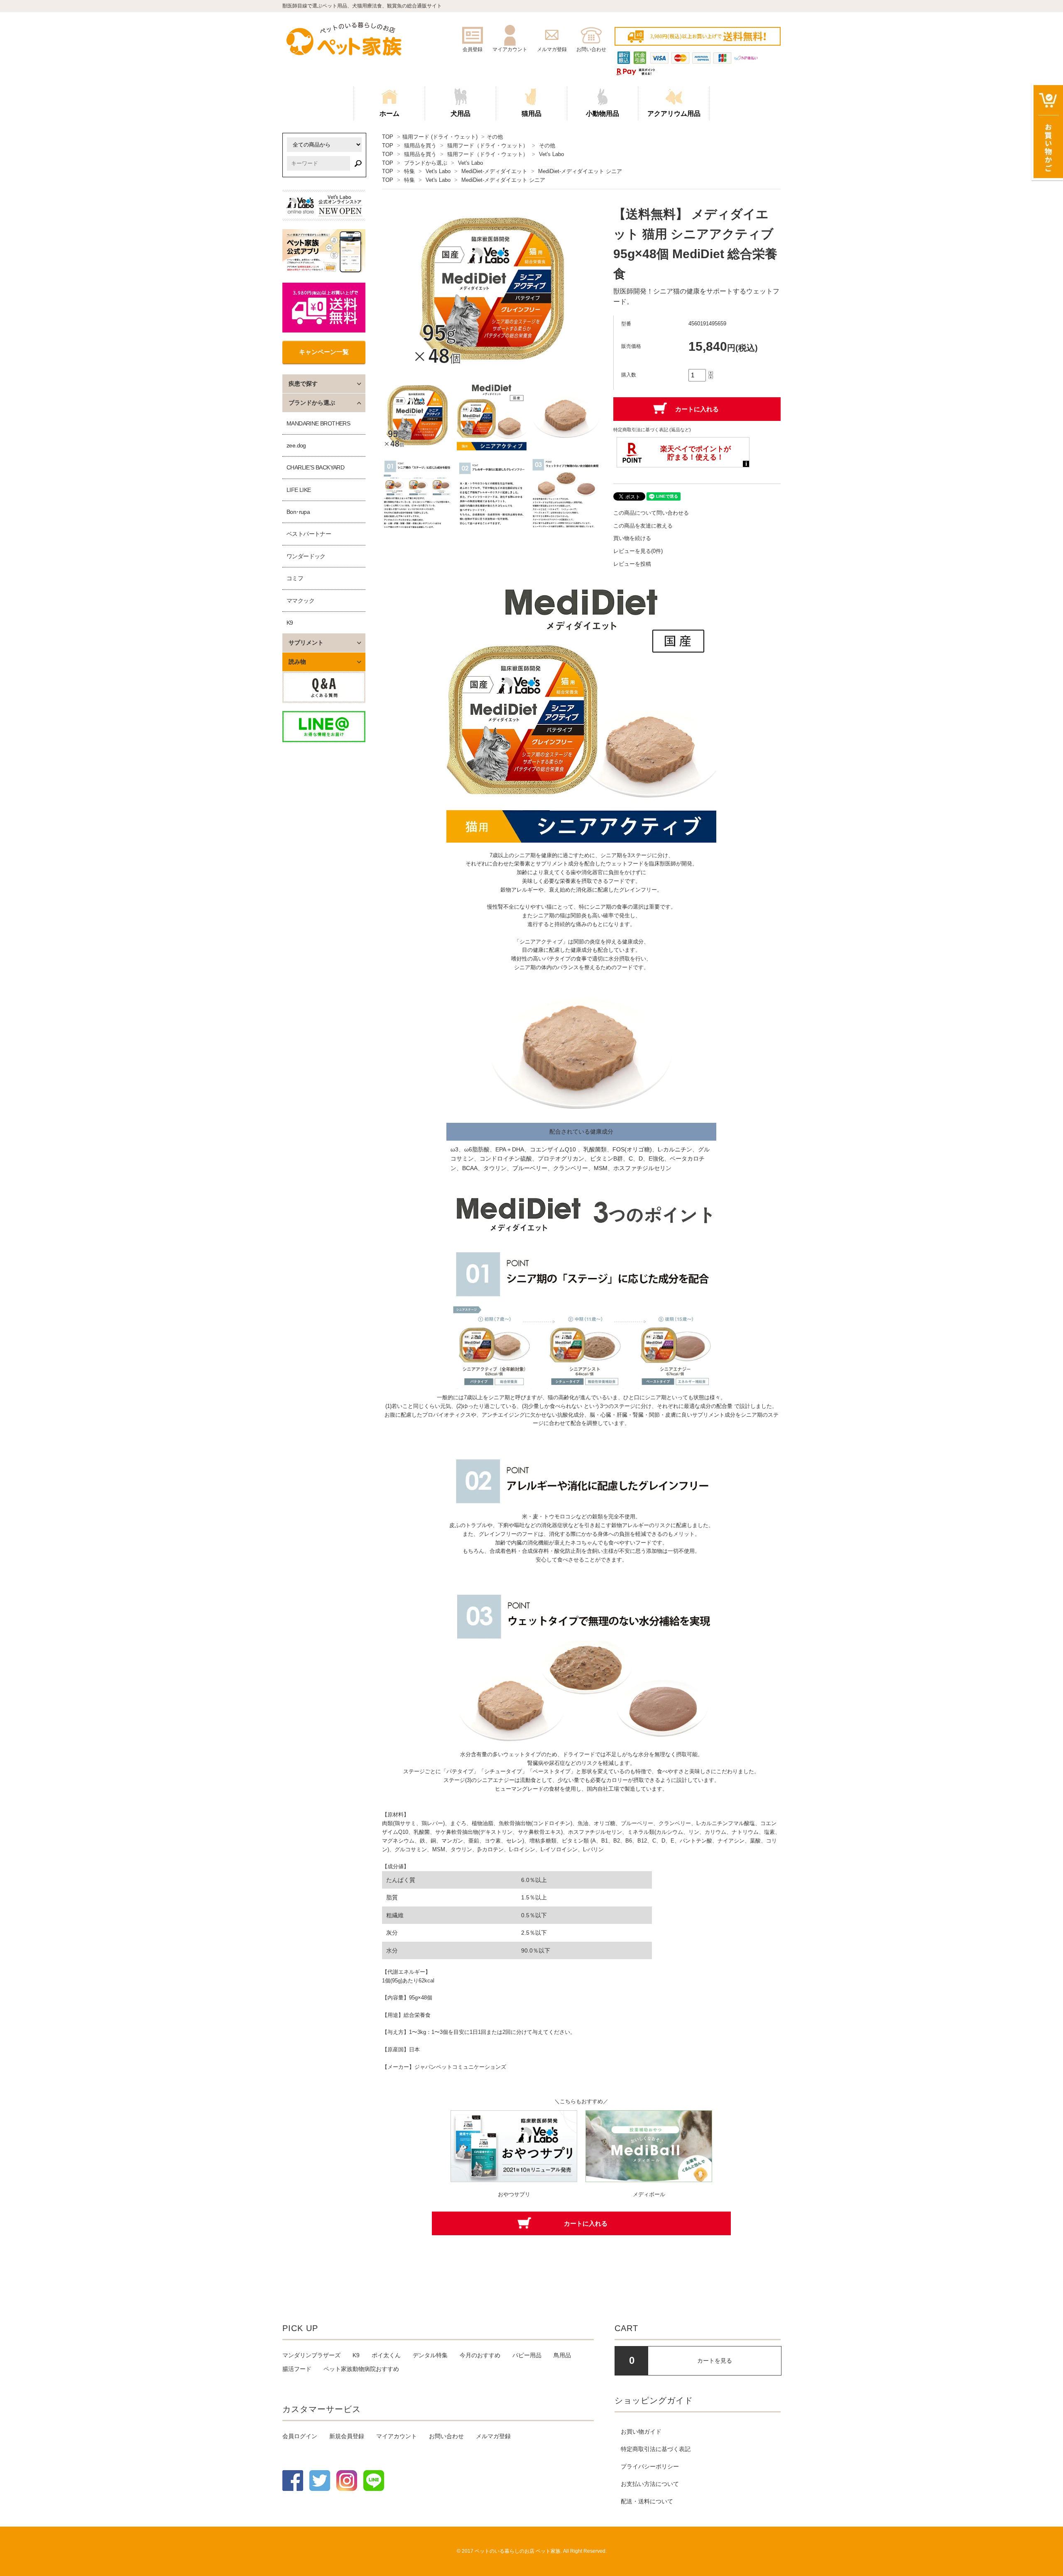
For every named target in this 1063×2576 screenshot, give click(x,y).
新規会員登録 (347, 2436)
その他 (495, 137)
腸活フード (297, 2369)
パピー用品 (527, 2355)
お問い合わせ (446, 2436)
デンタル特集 (430, 2355)
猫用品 (531, 114)
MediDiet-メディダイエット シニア (580, 171)
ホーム (389, 114)
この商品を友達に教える (643, 526)
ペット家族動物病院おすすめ (361, 2369)
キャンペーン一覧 (324, 352)
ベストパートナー (309, 534)
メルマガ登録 (493, 2436)
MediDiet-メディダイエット (494, 171)
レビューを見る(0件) (638, 551)
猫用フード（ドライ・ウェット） (488, 145)
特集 (409, 171)
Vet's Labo (551, 154)
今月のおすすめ (480, 2355)
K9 (290, 623)
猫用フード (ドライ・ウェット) (440, 137)
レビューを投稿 (632, 564)
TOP (388, 137)
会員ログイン (300, 2436)
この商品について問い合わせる (651, 513)
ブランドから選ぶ (426, 163)
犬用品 (460, 114)
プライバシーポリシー (650, 2466)
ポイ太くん (386, 2355)
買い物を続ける (632, 538)
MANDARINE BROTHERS (318, 423)
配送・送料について (647, 2501)
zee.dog (296, 445)
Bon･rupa (298, 512)
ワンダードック (306, 556)
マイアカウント (397, 2436)
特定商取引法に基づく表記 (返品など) (652, 430)
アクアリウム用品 (674, 114)
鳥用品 (562, 2355)
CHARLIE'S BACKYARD (315, 467)
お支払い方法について (650, 2484)
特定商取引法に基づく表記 (656, 2449)
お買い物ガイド (641, 2432)
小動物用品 (603, 114)
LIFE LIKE (299, 490)
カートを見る (715, 2361)
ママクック (300, 601)
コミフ (295, 578)
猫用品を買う (420, 145)
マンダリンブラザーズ (311, 2355)
